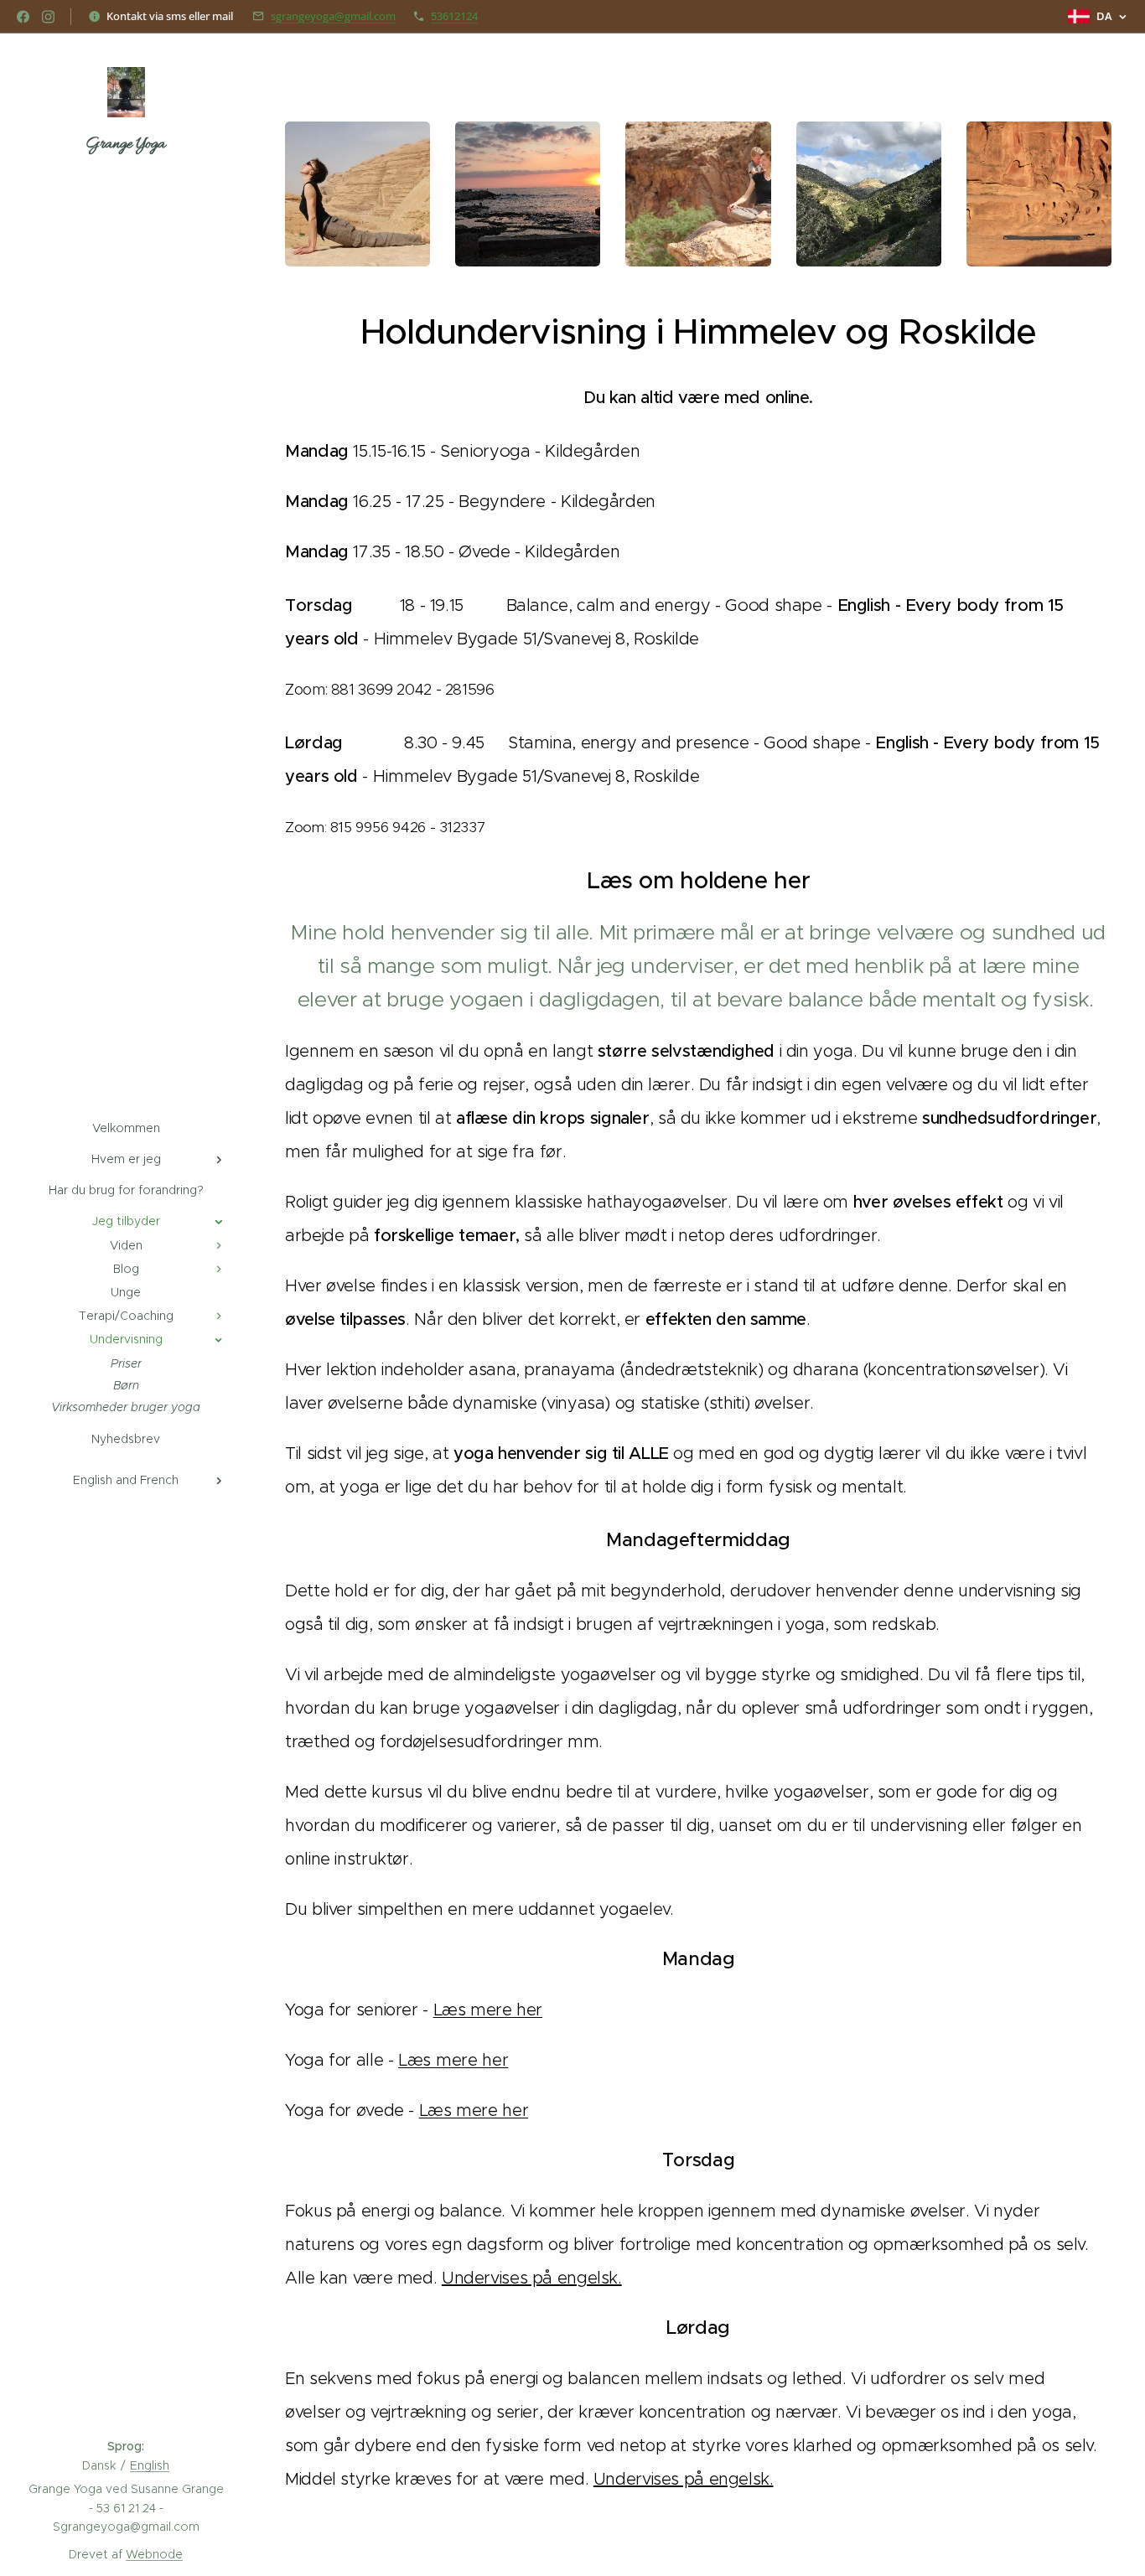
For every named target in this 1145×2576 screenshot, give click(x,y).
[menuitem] (126, 1128)
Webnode (154, 2554)
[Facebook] (23, 17)
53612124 (454, 16)
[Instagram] (48, 17)
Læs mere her (488, 2010)
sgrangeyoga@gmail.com (333, 16)
